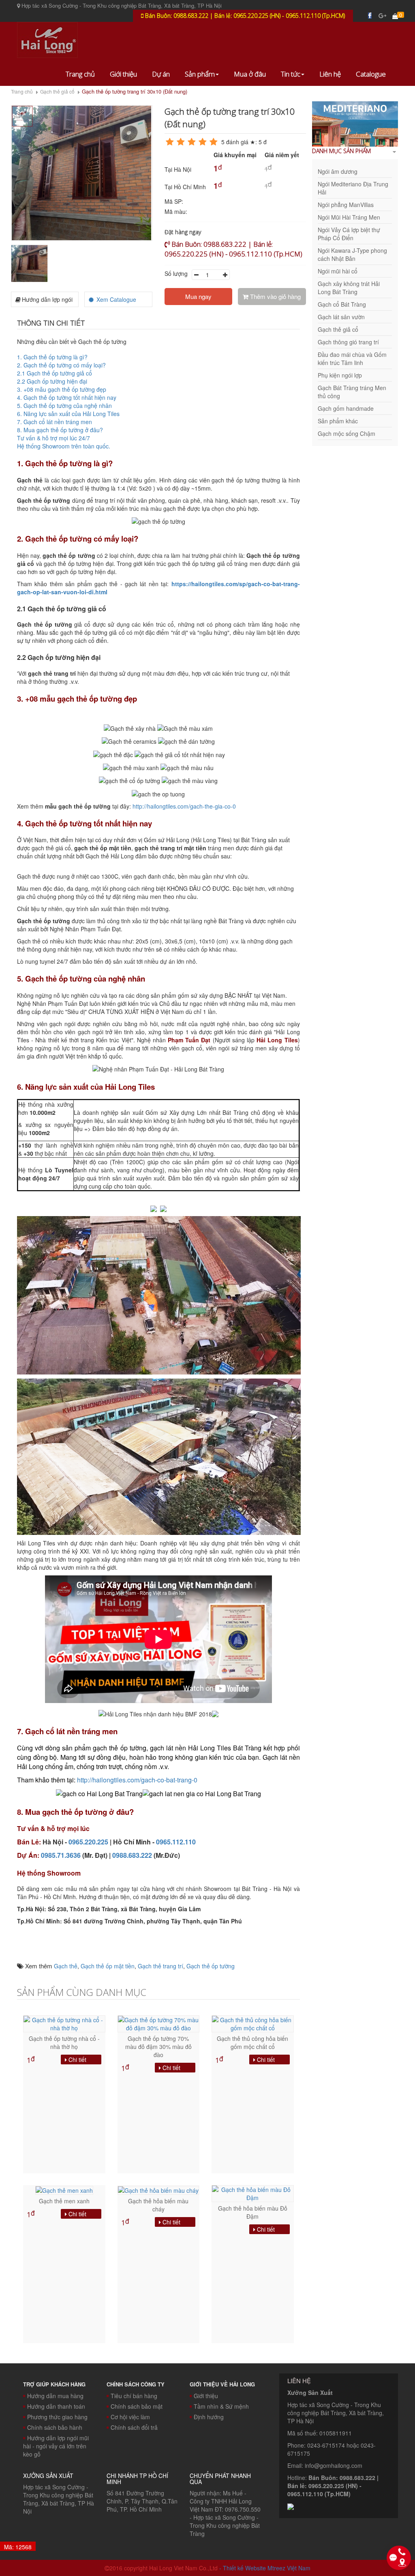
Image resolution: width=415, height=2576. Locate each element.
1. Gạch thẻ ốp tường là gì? (52, 357)
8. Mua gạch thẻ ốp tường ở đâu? (61, 430)
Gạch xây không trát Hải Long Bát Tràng (349, 288)
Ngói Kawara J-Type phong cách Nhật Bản (352, 254)
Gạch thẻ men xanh (64, 2201)
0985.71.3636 (61, 1855)
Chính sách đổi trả (134, 2427)
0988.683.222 (132, 1855)
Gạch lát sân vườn (341, 317)
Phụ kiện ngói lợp (340, 375)
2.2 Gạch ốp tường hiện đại (52, 381)
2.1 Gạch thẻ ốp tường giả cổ (55, 373)
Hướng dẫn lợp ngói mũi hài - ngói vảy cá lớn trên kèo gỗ (56, 2446)
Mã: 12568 (18, 2547)
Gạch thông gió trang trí (348, 342)
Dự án (161, 74)
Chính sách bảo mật (137, 2406)
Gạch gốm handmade (346, 408)
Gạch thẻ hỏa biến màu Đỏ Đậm (253, 2212)
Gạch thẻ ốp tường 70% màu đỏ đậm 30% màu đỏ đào (158, 2047)
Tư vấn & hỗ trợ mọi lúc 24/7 (54, 438)
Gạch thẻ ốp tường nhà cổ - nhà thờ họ (64, 2042)
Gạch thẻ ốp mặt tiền (108, 1966)
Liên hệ (330, 74)
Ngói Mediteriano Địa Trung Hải (353, 188)
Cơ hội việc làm (130, 2417)
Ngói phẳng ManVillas (346, 205)
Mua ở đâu (250, 74)
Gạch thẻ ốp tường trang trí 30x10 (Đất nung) (135, 92)
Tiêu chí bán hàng (134, 2396)
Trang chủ (80, 74)
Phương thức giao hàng (57, 2417)
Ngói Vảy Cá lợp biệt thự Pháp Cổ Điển (349, 234)
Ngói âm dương (338, 171)
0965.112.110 (176, 1842)
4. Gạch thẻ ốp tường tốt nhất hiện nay (67, 397)
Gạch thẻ (66, 1966)
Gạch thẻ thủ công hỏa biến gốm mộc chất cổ (252, 2042)
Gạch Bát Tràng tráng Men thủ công (352, 392)
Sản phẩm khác (338, 421)
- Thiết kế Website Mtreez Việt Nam (265, 2568)
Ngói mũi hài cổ (338, 271)
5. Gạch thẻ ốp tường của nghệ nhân (64, 406)
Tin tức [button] (291, 74)
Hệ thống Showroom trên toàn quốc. (64, 446)
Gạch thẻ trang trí (160, 1966)
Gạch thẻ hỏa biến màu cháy (158, 2205)
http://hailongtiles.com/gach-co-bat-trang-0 (137, 1780)
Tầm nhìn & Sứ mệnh (221, 2406)
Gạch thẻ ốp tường (211, 1966)
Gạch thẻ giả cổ (57, 91)
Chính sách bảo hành (55, 2427)
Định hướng (209, 2417)
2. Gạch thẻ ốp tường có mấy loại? (61, 365)
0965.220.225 (88, 1842)
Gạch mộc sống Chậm (347, 433)
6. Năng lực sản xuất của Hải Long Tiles (68, 414)
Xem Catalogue (116, 299)
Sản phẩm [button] (200, 74)
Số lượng (176, 273)
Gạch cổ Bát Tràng (342, 304)
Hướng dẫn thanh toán (56, 2406)
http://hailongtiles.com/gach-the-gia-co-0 (184, 806)
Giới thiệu (123, 74)
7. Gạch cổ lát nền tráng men (55, 422)
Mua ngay (198, 296)
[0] (395, 16)
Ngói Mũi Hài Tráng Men (349, 217)
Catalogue (371, 74)
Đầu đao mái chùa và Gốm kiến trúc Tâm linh (352, 359)
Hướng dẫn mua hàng (55, 2396)
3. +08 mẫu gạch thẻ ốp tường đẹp (62, 389)
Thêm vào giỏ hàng (275, 296)
